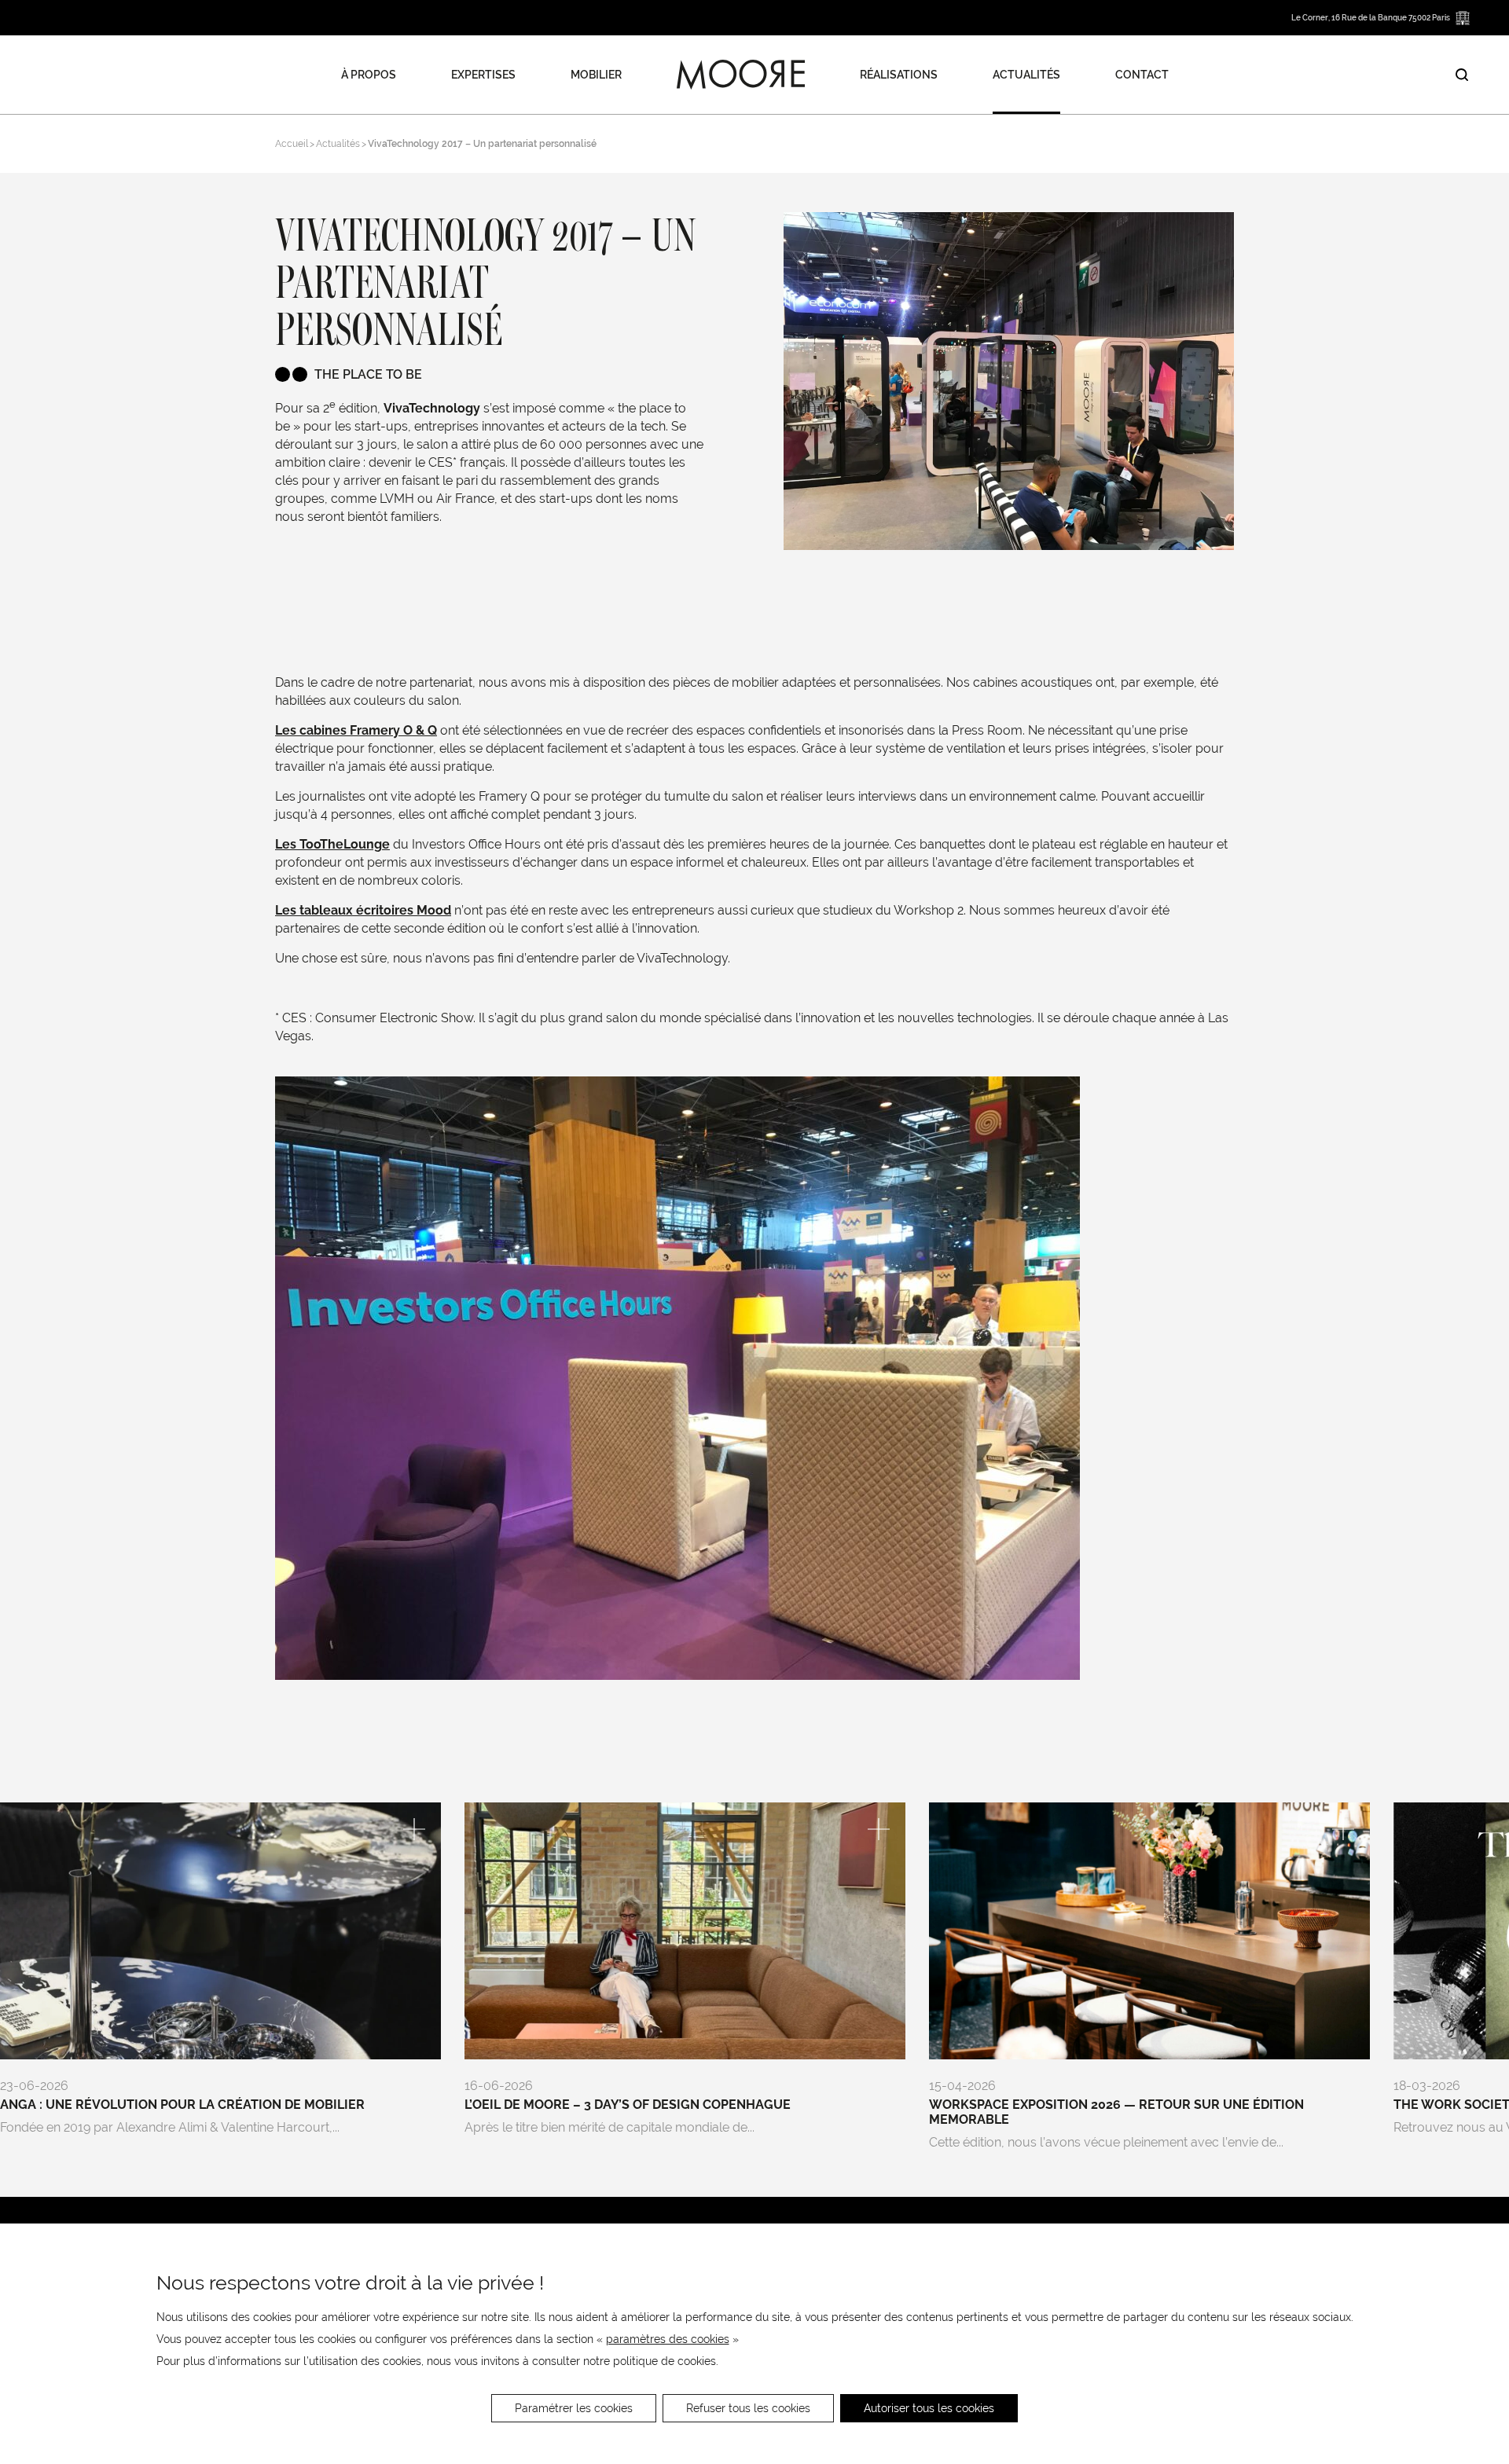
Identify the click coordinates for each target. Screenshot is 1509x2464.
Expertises (483, 75)
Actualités (1026, 75)
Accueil (292, 144)
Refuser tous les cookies (748, 2408)
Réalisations (899, 75)
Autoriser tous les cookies (929, 2408)
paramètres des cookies (668, 2339)
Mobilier (596, 75)
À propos (369, 75)
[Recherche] (1462, 75)
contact (1142, 75)
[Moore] (741, 75)
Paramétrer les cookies (574, 2408)
